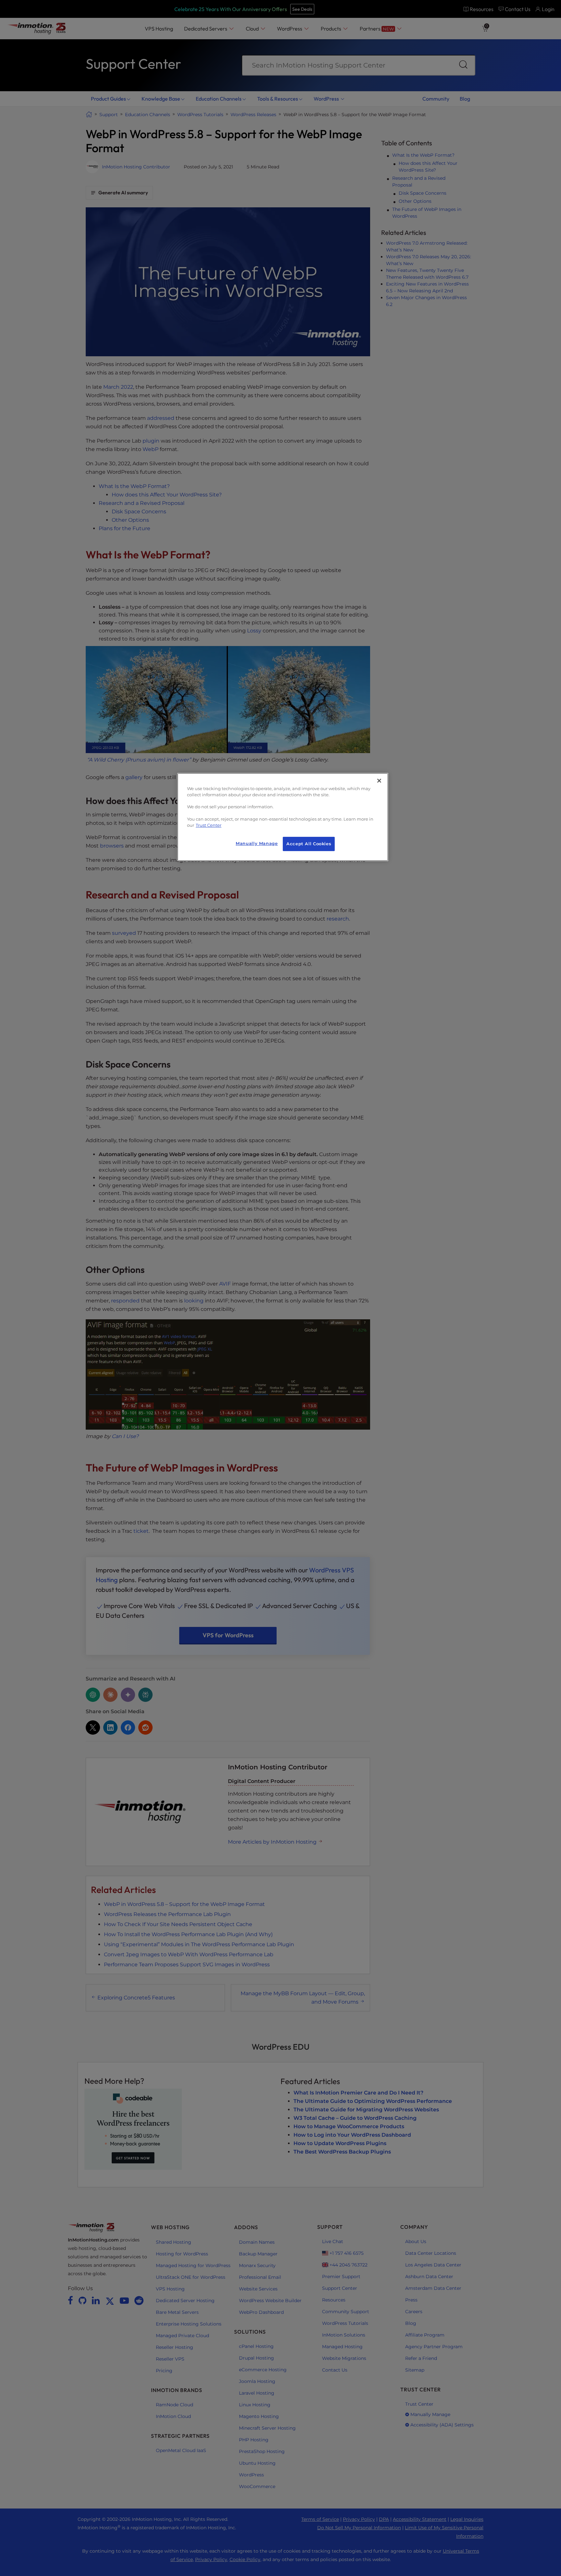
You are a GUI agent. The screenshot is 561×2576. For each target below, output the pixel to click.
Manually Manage (257, 843)
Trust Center (209, 825)
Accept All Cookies (309, 844)
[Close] (379, 781)
